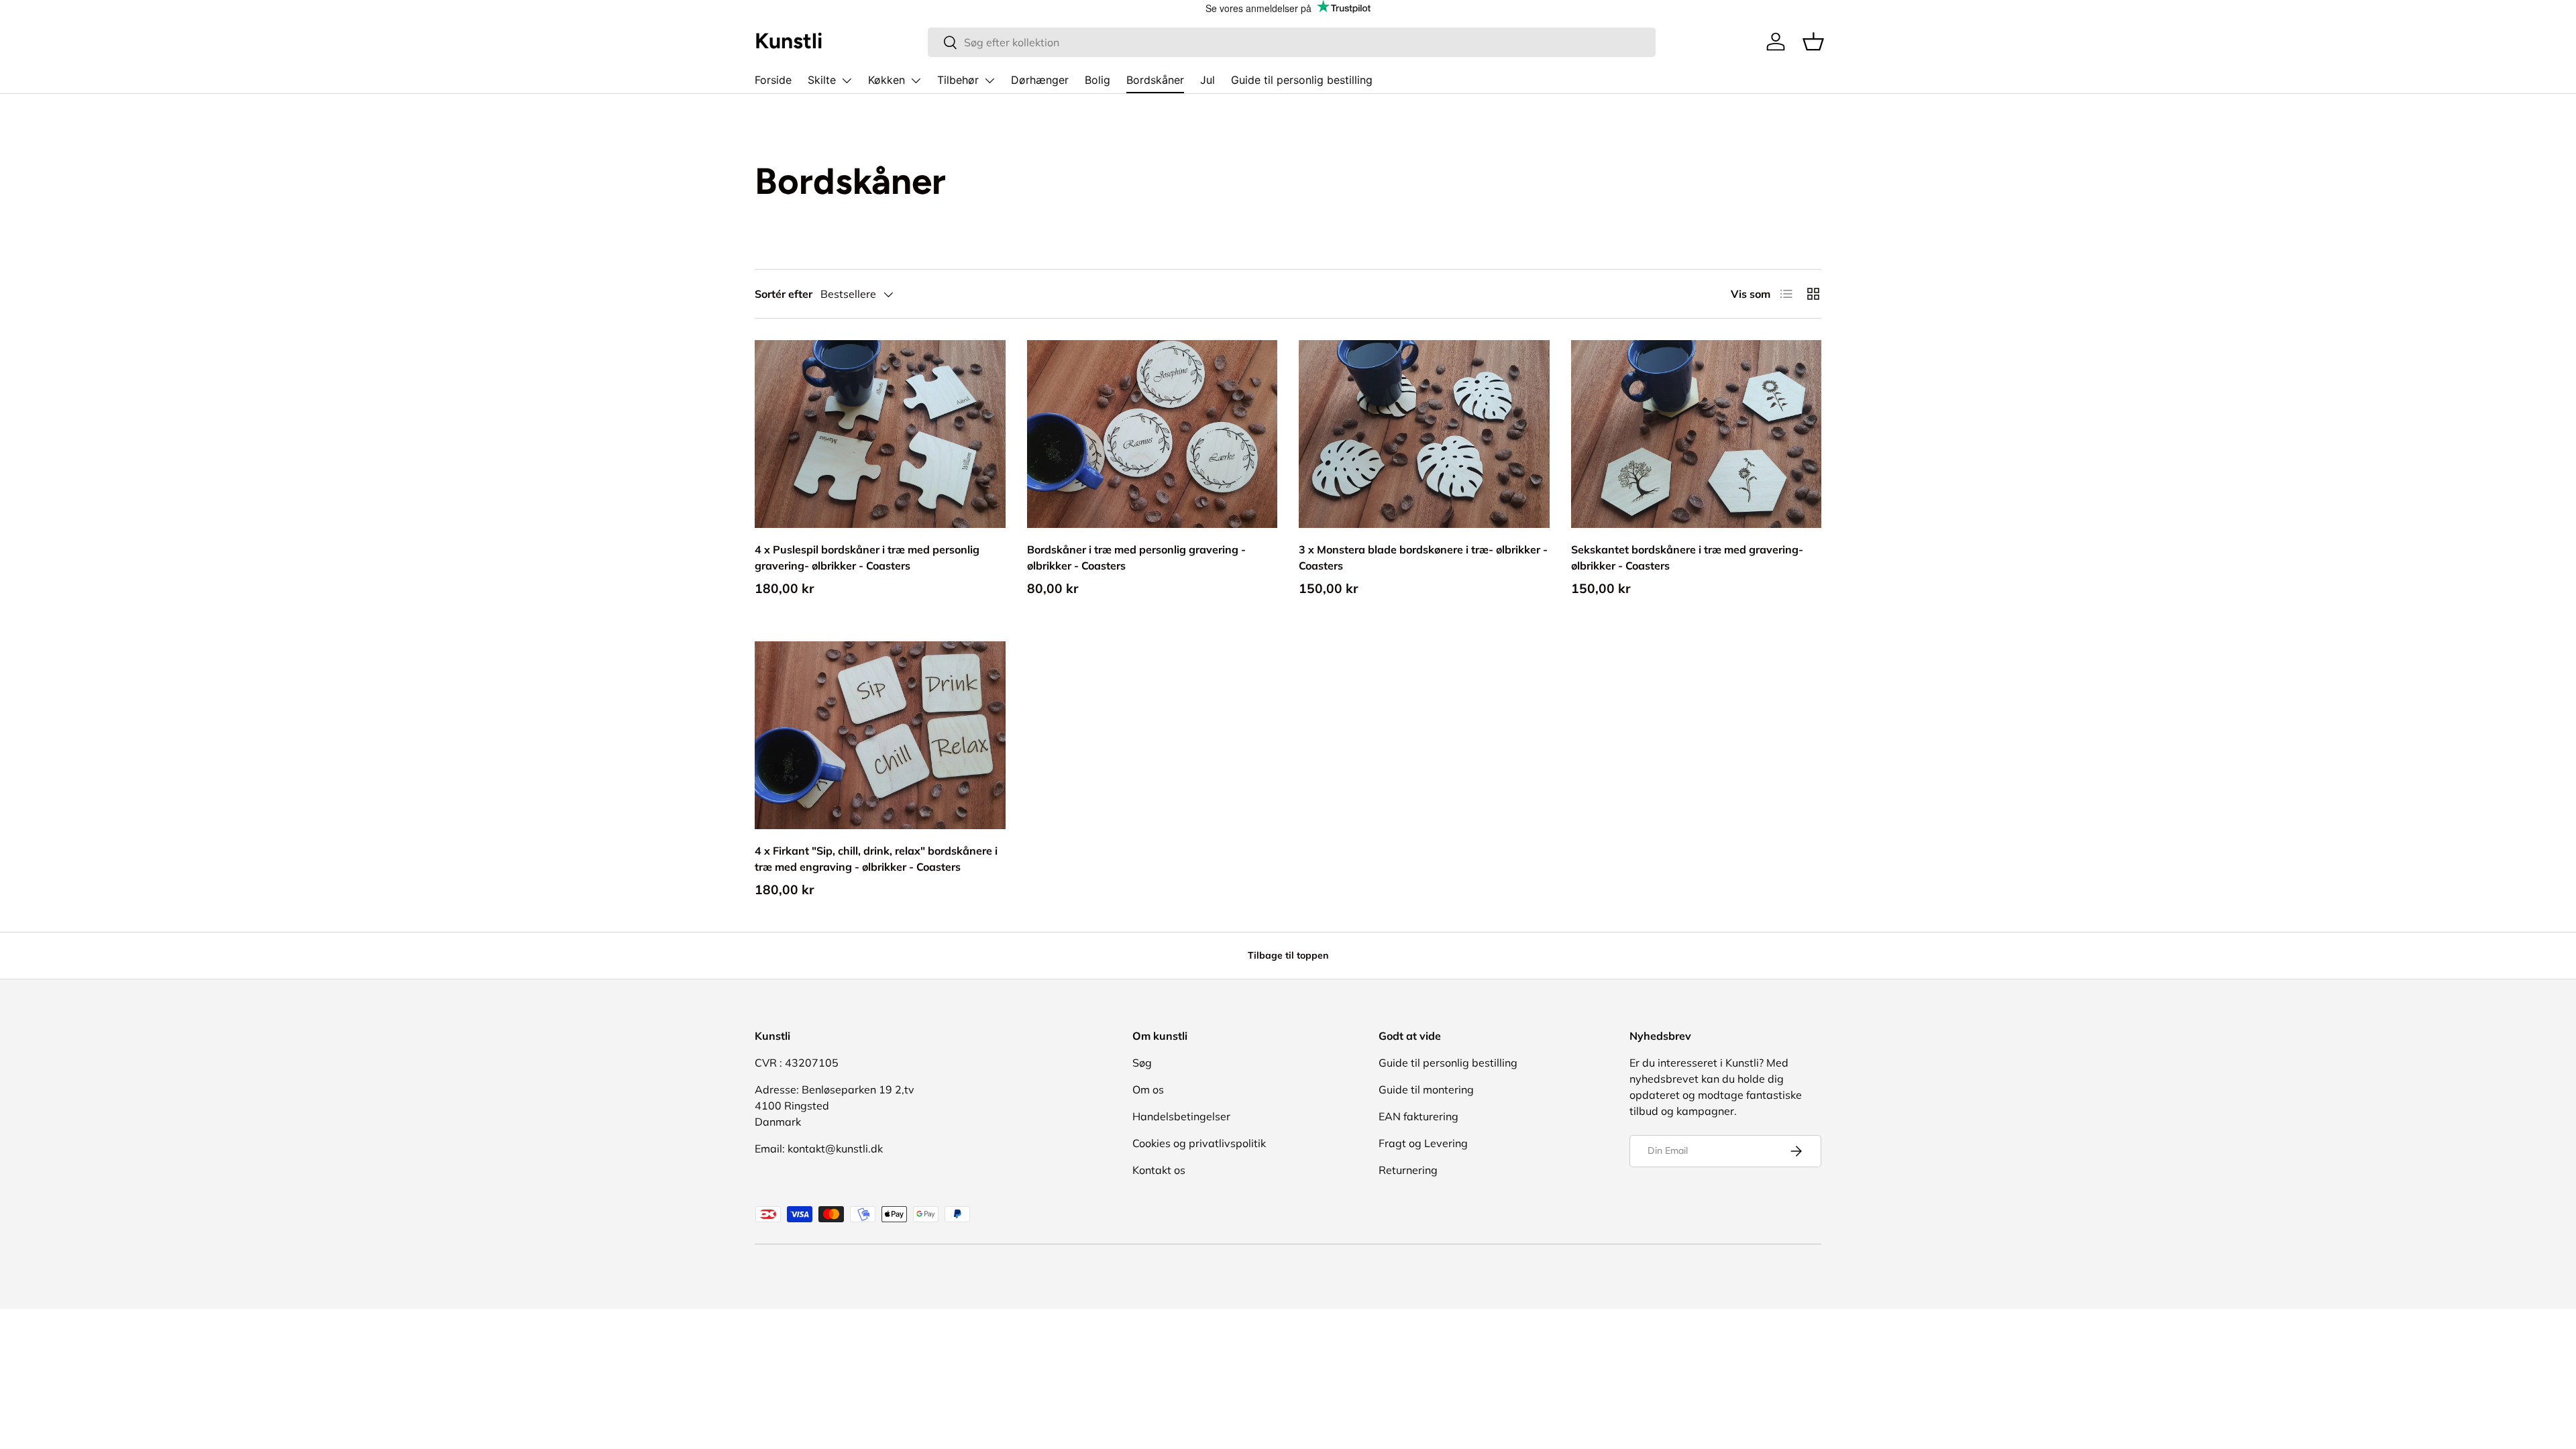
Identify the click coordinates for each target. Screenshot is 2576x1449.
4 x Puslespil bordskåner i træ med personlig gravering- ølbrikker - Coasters (867, 557)
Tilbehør (958, 80)
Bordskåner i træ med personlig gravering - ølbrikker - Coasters (1136, 557)
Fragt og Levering (1423, 1143)
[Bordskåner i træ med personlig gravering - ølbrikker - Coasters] (1152, 434)
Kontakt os (1159, 1170)
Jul (1207, 80)
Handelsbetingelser (1181, 1116)
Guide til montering (1426, 1089)
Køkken (887, 80)
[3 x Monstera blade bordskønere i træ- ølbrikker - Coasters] (1424, 434)
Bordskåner (1155, 80)
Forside (773, 80)
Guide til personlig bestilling (1302, 80)
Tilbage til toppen (1288, 955)
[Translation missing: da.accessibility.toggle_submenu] (847, 80)
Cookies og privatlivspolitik (1199, 1143)
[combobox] (1292, 42)
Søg (1142, 1063)
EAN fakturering (1418, 1116)
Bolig (1097, 80)
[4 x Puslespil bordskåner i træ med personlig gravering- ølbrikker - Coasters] (880, 434)
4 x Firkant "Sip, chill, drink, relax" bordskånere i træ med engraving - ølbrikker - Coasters (876, 859)
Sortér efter (784, 294)
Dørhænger (1040, 80)
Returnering (1408, 1170)
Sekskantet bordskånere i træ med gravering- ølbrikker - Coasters (1687, 557)
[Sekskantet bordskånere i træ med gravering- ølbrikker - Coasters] (1697, 434)
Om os (1148, 1089)
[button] (1813, 42)
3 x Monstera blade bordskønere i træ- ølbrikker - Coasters (1423, 557)
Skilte (822, 80)
